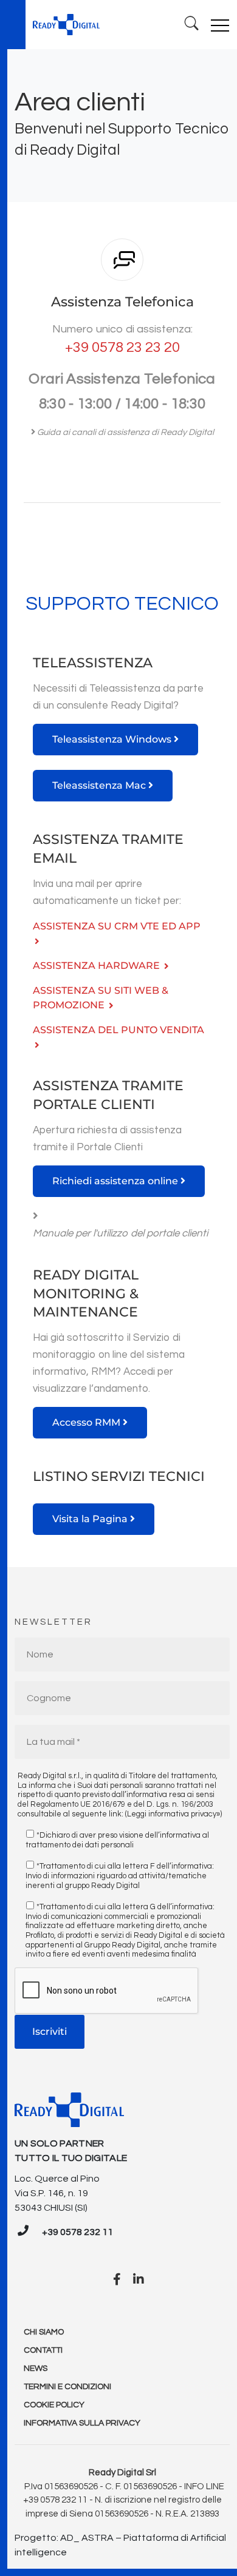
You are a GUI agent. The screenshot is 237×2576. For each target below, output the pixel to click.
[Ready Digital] (66, 25)
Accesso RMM (88, 1422)
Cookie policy (54, 2405)
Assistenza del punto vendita (118, 1030)
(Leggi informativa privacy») (173, 1814)
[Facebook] (117, 2280)
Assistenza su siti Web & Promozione (101, 998)
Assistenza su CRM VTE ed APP (117, 926)
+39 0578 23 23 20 (122, 347)
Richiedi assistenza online (116, 1181)
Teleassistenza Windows (113, 739)
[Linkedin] (139, 2280)
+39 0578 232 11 (77, 2232)
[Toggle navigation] (220, 25)
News (36, 2369)
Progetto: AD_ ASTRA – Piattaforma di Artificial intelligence (120, 2545)
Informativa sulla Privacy (82, 2423)
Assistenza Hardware (98, 966)
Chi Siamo (44, 2332)
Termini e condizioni (67, 2387)
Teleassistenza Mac (100, 785)
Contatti (43, 2350)
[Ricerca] (192, 25)
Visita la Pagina (91, 1519)
